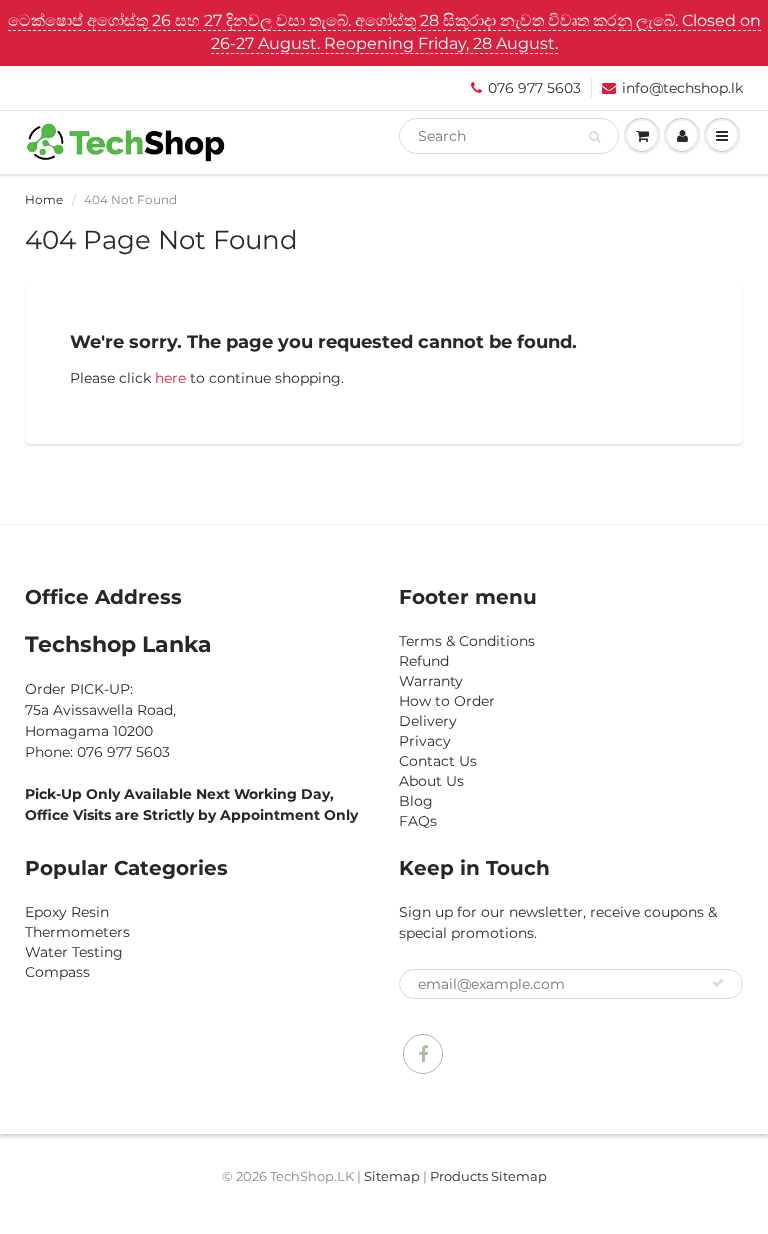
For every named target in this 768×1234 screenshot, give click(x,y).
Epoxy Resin (67, 912)
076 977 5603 (534, 88)
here (170, 378)
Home (44, 199)
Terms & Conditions (467, 641)
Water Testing (74, 952)
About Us (431, 781)
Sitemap (392, 1176)
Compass (57, 972)
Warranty (431, 681)
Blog (416, 801)
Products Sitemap (488, 1176)
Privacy (425, 741)
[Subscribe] (718, 983)
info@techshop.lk (682, 88)
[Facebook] (423, 1054)
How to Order (447, 701)
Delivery (428, 721)
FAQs (418, 821)
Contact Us (438, 761)
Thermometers (77, 932)
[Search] (594, 137)
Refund (424, 661)
